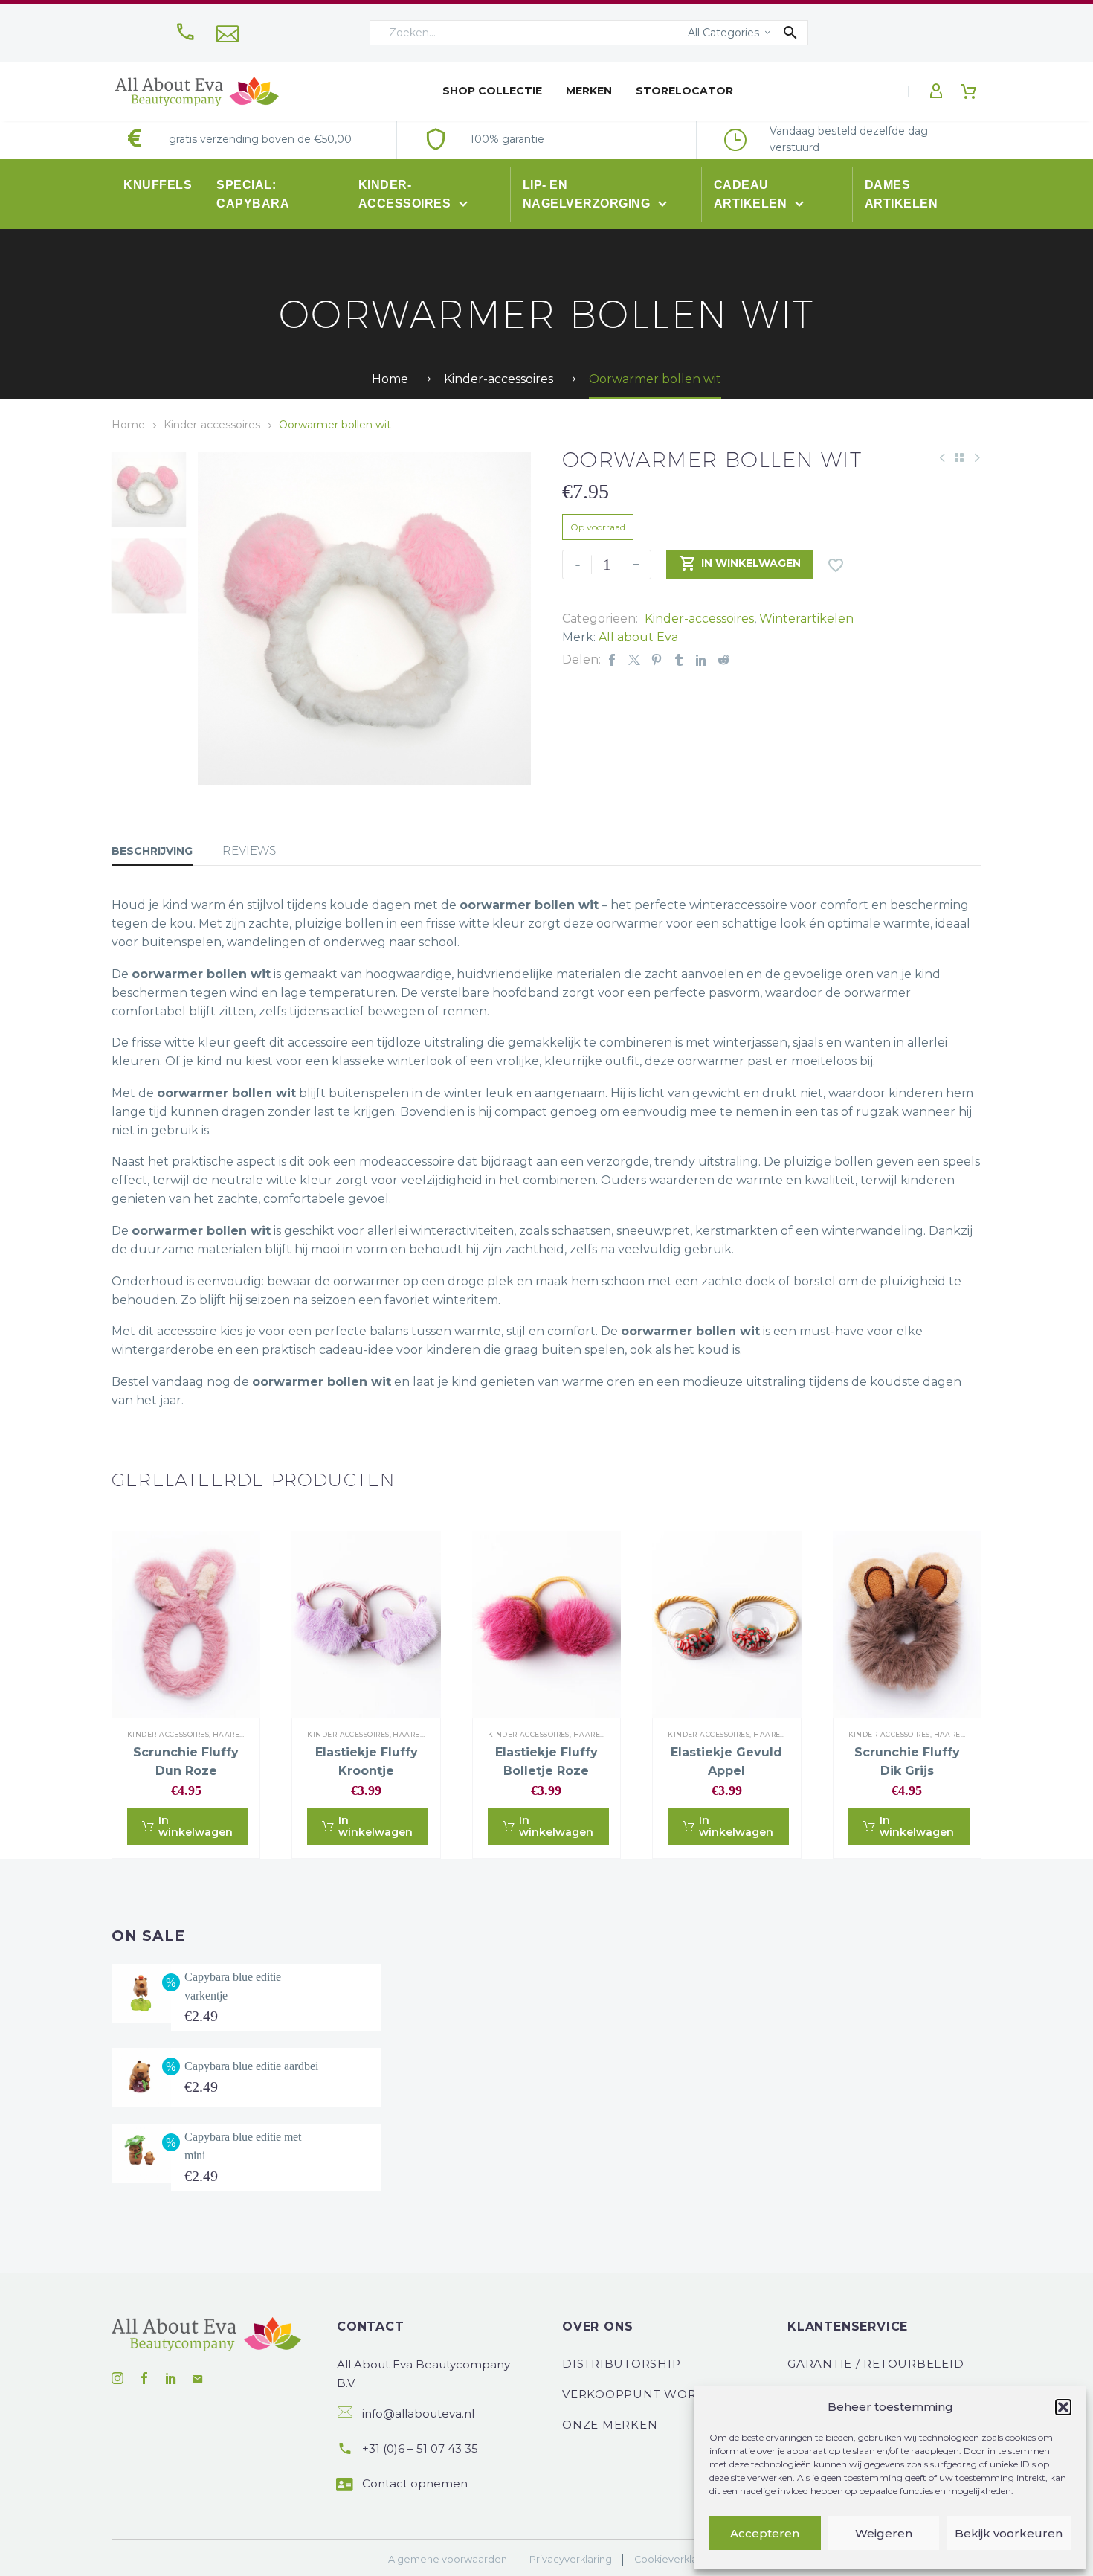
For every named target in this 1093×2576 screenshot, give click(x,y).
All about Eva (638, 637)
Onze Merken (610, 2425)
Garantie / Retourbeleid (876, 2364)
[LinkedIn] (701, 659)
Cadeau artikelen (752, 194)
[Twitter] (634, 659)
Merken (589, 91)
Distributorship (621, 2364)
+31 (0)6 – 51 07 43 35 (420, 2448)
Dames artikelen (902, 194)
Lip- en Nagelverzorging (588, 194)
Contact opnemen (415, 2483)
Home (128, 425)
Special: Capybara (253, 194)
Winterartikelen (806, 619)
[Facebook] (612, 659)
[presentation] (216, 618)
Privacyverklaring (571, 2559)
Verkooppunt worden (644, 2394)
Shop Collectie (492, 91)
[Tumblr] (679, 659)
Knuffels (158, 185)
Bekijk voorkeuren (1009, 2533)
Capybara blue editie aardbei (251, 2066)
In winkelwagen (740, 563)
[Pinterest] (657, 659)
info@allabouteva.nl (418, 2413)
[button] (1063, 2407)
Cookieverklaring (675, 2559)
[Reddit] (723, 659)
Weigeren (884, 2533)
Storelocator (684, 91)
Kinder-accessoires (406, 194)
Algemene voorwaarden (448, 2559)
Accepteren (765, 2533)
